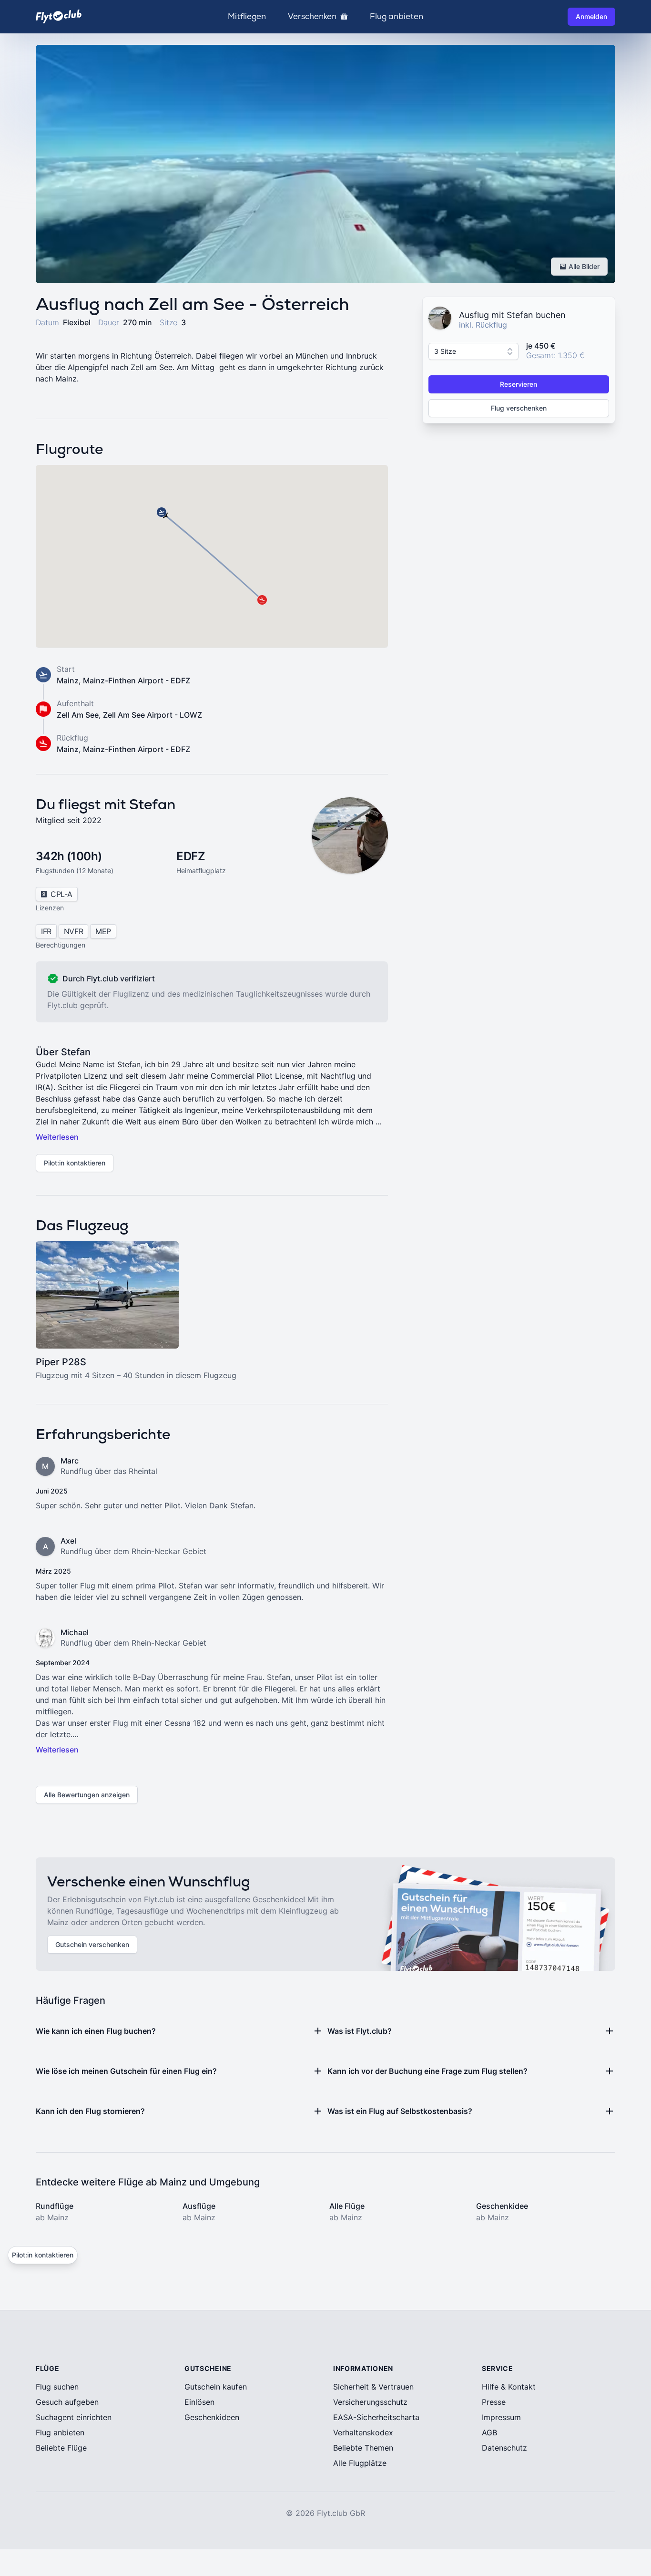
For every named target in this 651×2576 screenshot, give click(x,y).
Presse (494, 2402)
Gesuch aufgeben (67, 2402)
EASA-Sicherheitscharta (376, 2417)
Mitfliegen (247, 17)
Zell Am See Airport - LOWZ (153, 715)
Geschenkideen (212, 2417)
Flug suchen (57, 2387)
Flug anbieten (397, 17)
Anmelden (591, 16)
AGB (489, 2432)
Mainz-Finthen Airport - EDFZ (137, 680)
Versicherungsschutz (370, 2402)
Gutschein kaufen (216, 2387)
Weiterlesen (57, 1137)
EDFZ (191, 856)
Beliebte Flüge (61, 2448)
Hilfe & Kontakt (509, 2387)
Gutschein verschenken (92, 1944)
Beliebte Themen (363, 2448)
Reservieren (519, 384)
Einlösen (199, 2402)
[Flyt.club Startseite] (59, 16)
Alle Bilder (584, 266)
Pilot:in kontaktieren (75, 1163)
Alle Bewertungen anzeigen (87, 1795)
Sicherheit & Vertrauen (373, 2387)
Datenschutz (504, 2448)
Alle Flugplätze (360, 2463)
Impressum (501, 2417)
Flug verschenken (519, 408)
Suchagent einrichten (74, 2417)
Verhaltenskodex (363, 2432)
